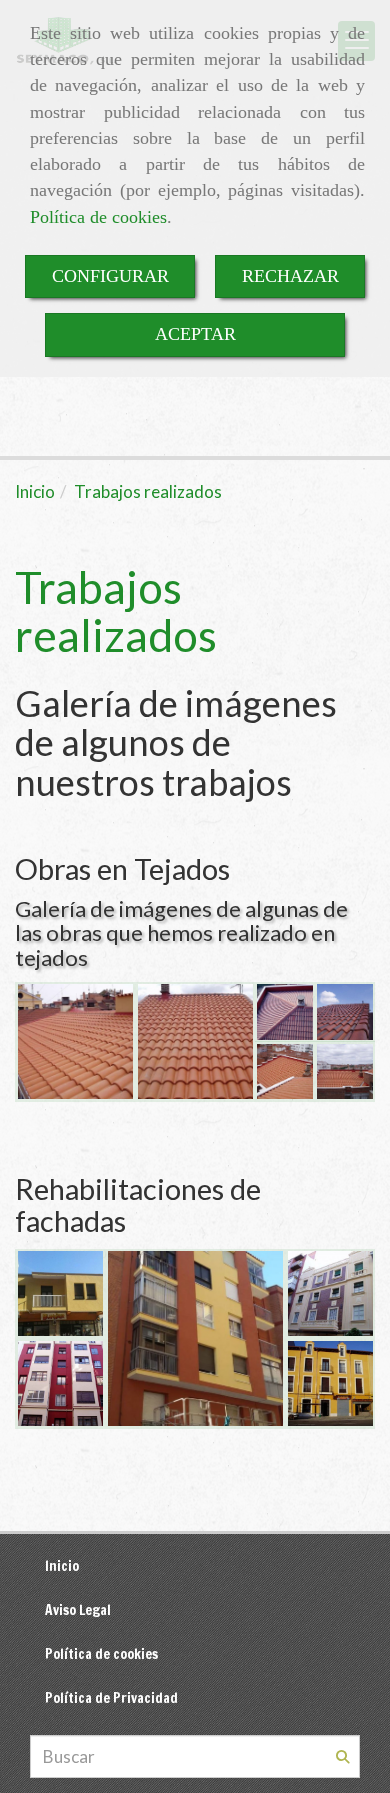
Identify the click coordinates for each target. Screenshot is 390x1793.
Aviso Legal (78, 1609)
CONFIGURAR (110, 276)
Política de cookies (98, 217)
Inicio (62, 1565)
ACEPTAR (195, 334)
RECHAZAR (290, 276)
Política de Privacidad (111, 1697)
